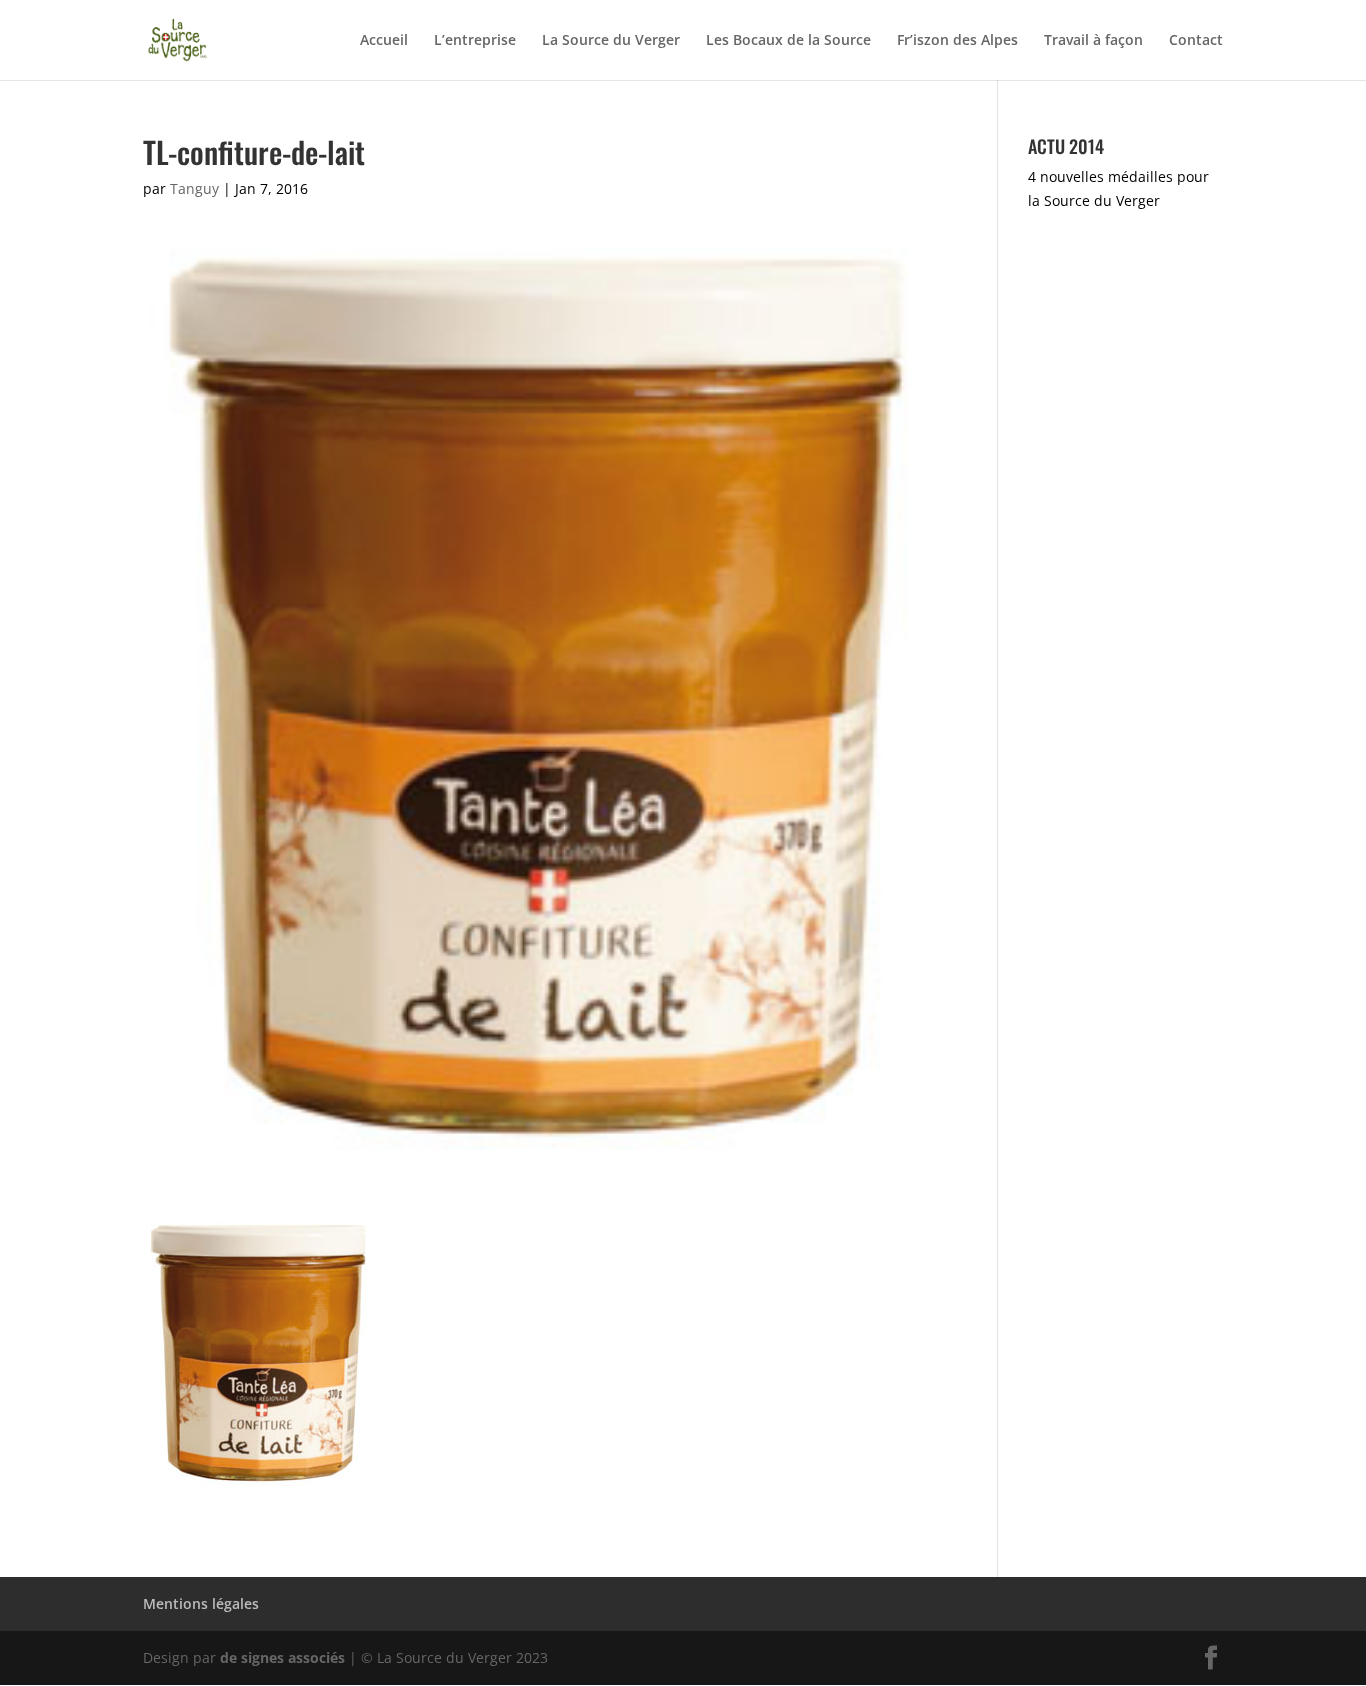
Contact (1196, 41)
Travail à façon (1093, 41)
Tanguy (194, 188)
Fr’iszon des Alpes (957, 41)
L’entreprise (475, 41)
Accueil (384, 41)
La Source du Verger (611, 41)
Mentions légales (201, 1603)
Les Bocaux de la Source (788, 41)
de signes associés (282, 1657)
